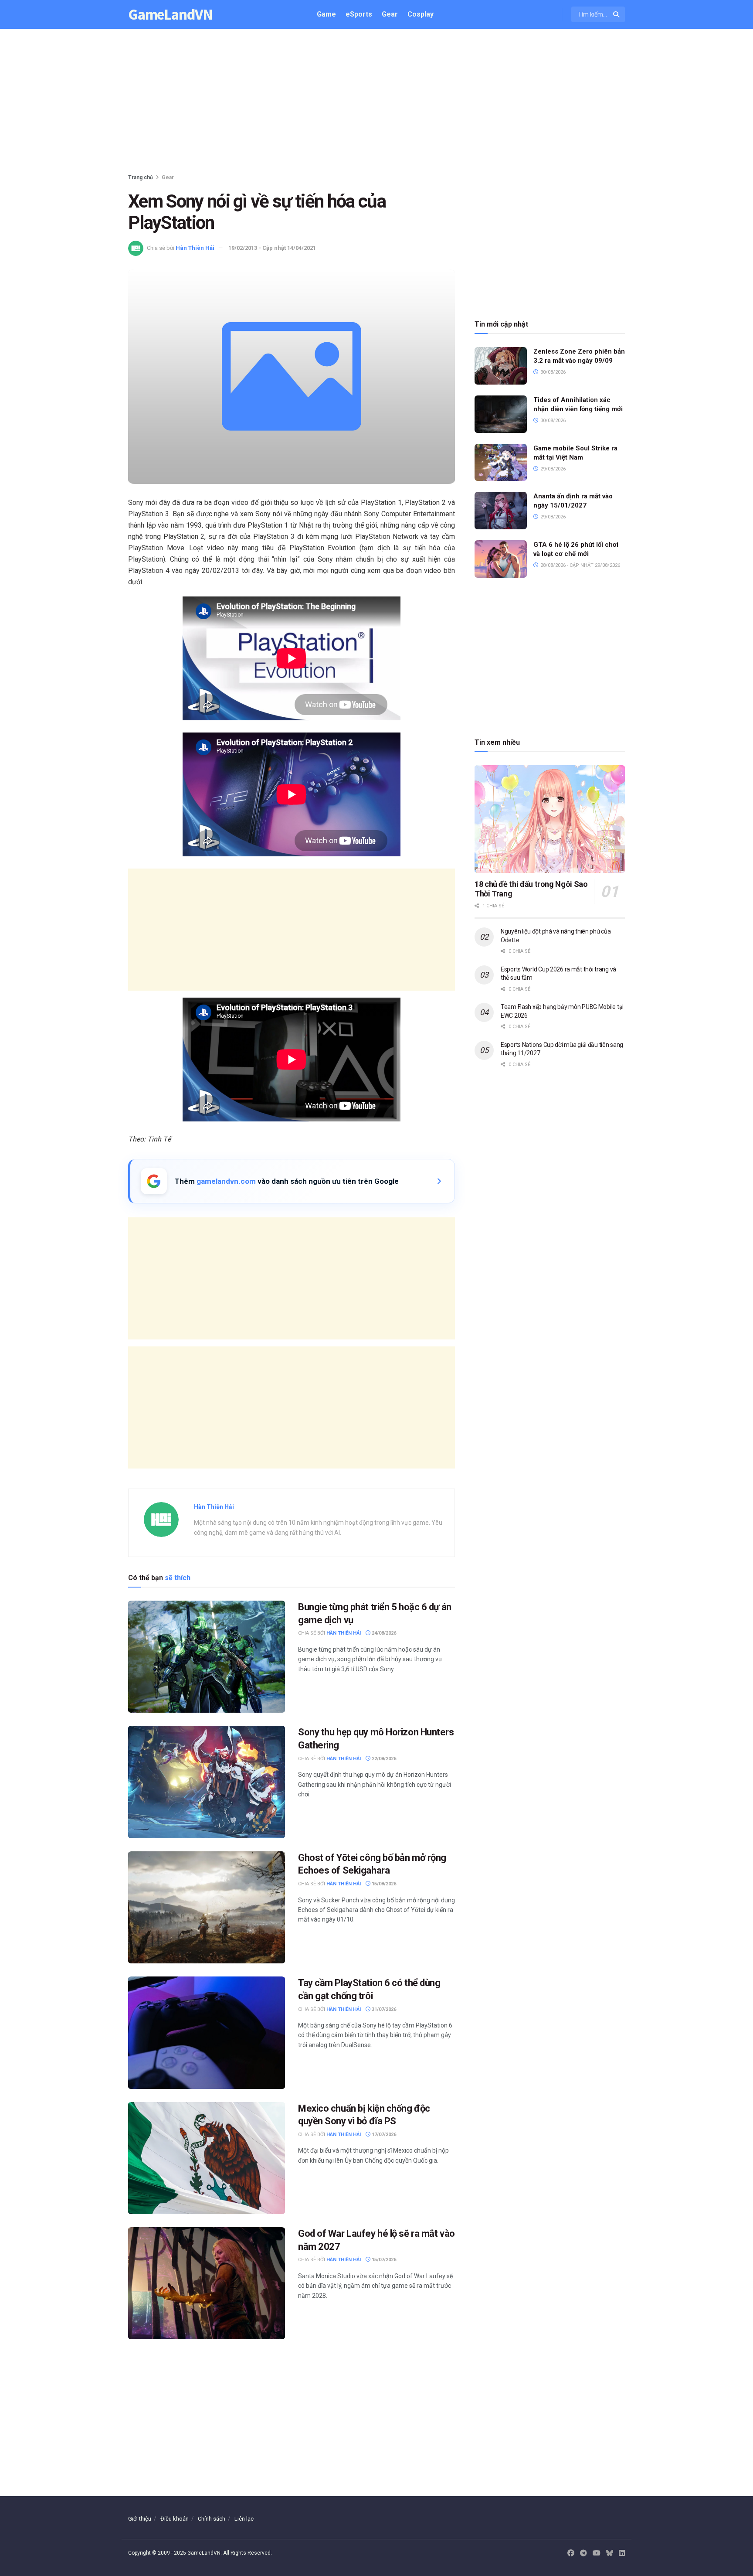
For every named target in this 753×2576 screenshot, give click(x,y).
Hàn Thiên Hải (195, 248)
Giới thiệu (140, 2519)
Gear (390, 14)
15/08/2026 (383, 1884)
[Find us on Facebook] (571, 2553)
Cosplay (421, 14)
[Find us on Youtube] (597, 2553)
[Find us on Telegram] (583, 2553)
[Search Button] (617, 14)
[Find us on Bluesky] (610, 2554)
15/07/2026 (383, 2260)
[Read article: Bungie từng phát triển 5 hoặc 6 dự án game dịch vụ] (207, 1657)
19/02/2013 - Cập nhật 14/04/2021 (272, 248)
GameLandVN (170, 15)
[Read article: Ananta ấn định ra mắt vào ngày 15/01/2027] (501, 511)
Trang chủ (141, 177)
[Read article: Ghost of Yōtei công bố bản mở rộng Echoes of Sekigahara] (207, 1907)
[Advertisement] (376, 103)
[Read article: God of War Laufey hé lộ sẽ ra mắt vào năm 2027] (207, 2283)
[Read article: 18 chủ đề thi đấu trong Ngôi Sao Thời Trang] (550, 819)
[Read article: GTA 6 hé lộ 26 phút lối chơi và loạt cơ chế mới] (501, 559)
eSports (359, 14)
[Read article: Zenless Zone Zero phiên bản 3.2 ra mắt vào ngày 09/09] (501, 366)
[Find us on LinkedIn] (622, 2553)
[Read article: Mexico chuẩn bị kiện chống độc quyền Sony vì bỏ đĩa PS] (207, 2158)
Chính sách (212, 2519)
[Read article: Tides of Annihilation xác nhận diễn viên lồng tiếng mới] (501, 414)
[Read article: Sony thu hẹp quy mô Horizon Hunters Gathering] (207, 1782)
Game (326, 14)
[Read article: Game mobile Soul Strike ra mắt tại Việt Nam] (501, 463)
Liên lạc (244, 2519)
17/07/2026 (383, 2135)
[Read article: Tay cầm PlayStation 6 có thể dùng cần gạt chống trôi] (207, 2033)
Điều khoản (175, 2519)
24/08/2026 (383, 1633)
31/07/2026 (383, 2009)
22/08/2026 (383, 1759)
